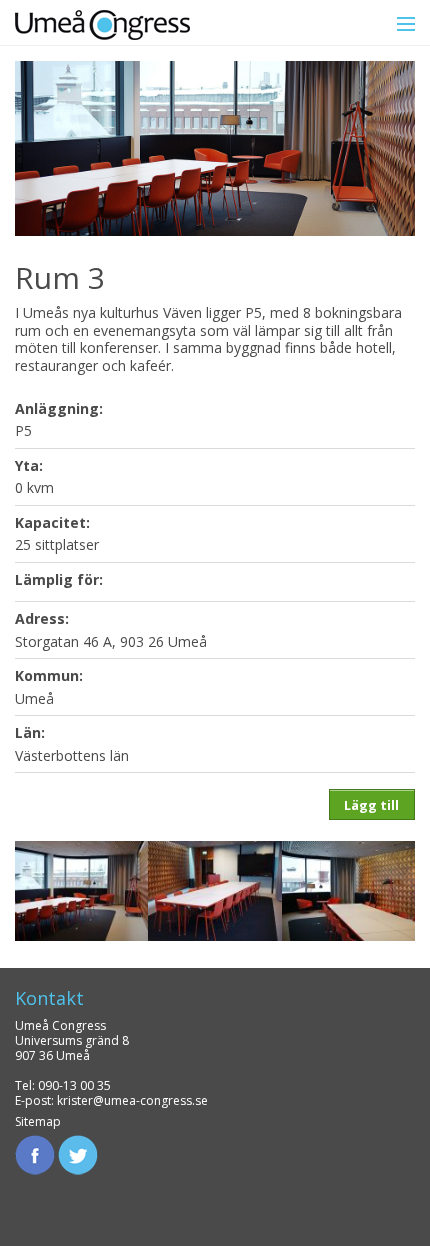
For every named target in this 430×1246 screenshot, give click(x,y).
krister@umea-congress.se (132, 1100)
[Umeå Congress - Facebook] (35, 1153)
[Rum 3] (81, 888)
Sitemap (38, 1121)
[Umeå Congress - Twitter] (78, 1153)
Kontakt (49, 998)
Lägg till (371, 805)
